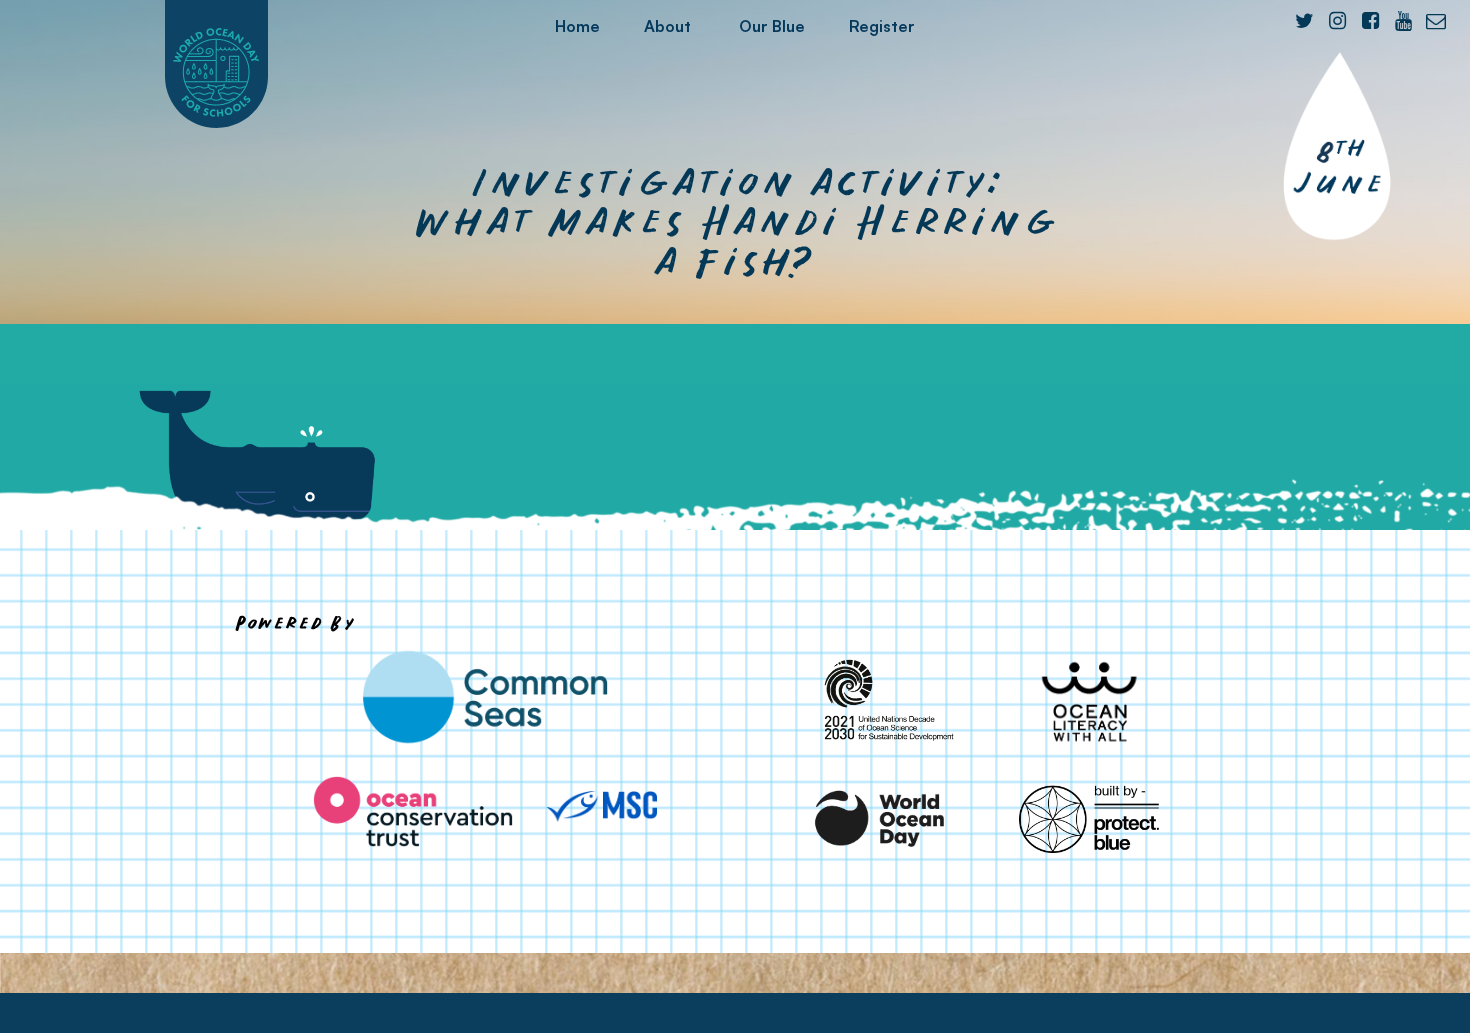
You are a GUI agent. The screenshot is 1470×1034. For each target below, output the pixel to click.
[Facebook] (1370, 21)
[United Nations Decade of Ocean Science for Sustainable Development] (881, 701)
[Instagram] (1337, 21)
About (667, 26)
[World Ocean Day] (881, 818)
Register (882, 26)
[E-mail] (1436, 21)
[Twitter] (1304, 21)
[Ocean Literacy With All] (1089, 701)
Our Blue (772, 26)
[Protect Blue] (1089, 818)
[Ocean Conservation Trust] (413, 811)
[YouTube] (1403, 21)
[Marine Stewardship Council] (602, 806)
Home (577, 26)
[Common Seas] (485, 697)
